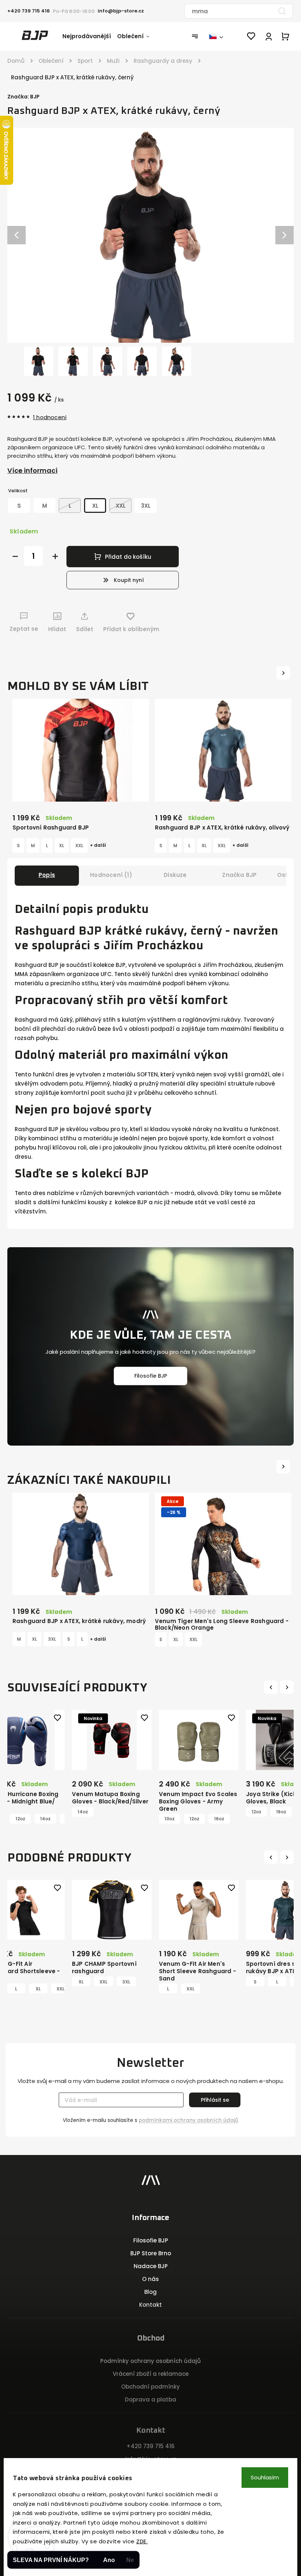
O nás (150, 2279)
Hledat (282, 11)
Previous (272, 1687)
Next (288, 1687)
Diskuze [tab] (175, 875)
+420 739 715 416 (150, 2446)
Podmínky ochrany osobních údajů (150, 2361)
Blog (150, 2292)
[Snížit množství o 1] (15, 556)
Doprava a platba (150, 2399)
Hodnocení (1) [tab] (111, 875)
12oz (113, 1819)
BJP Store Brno (151, 2253)
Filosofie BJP (151, 1376)
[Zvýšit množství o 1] (55, 556)
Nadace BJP (151, 2266)
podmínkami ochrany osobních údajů (188, 2120)
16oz (137, 1819)
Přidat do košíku (128, 557)
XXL (79, 846)
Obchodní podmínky (150, 2387)
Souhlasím (265, 2477)
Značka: (23, 97)
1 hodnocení (50, 417)
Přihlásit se (215, 2100)
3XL (52, 1639)
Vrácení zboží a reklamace (151, 2374)
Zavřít (267, 643)
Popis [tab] (47, 875)
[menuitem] (90, 36)
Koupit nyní (129, 580)
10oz (88, 1819)
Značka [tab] (239, 875)
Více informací (32, 470)
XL (62, 846)
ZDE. (142, 2541)
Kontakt (150, 2305)
